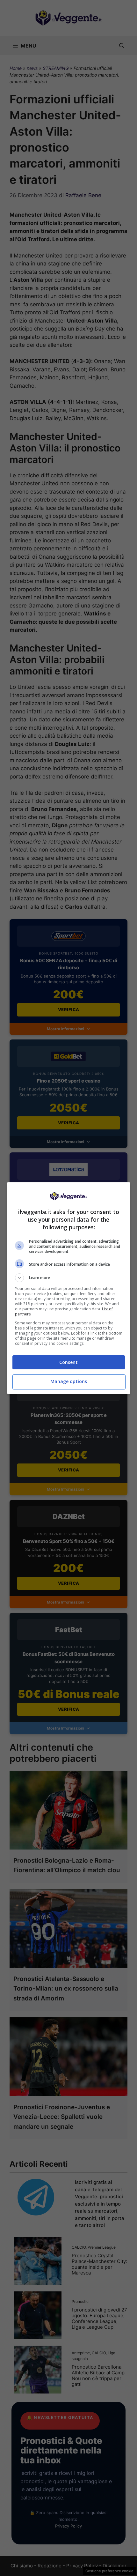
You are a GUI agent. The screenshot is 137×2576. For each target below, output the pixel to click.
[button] (69, 1278)
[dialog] (69, 1288)
